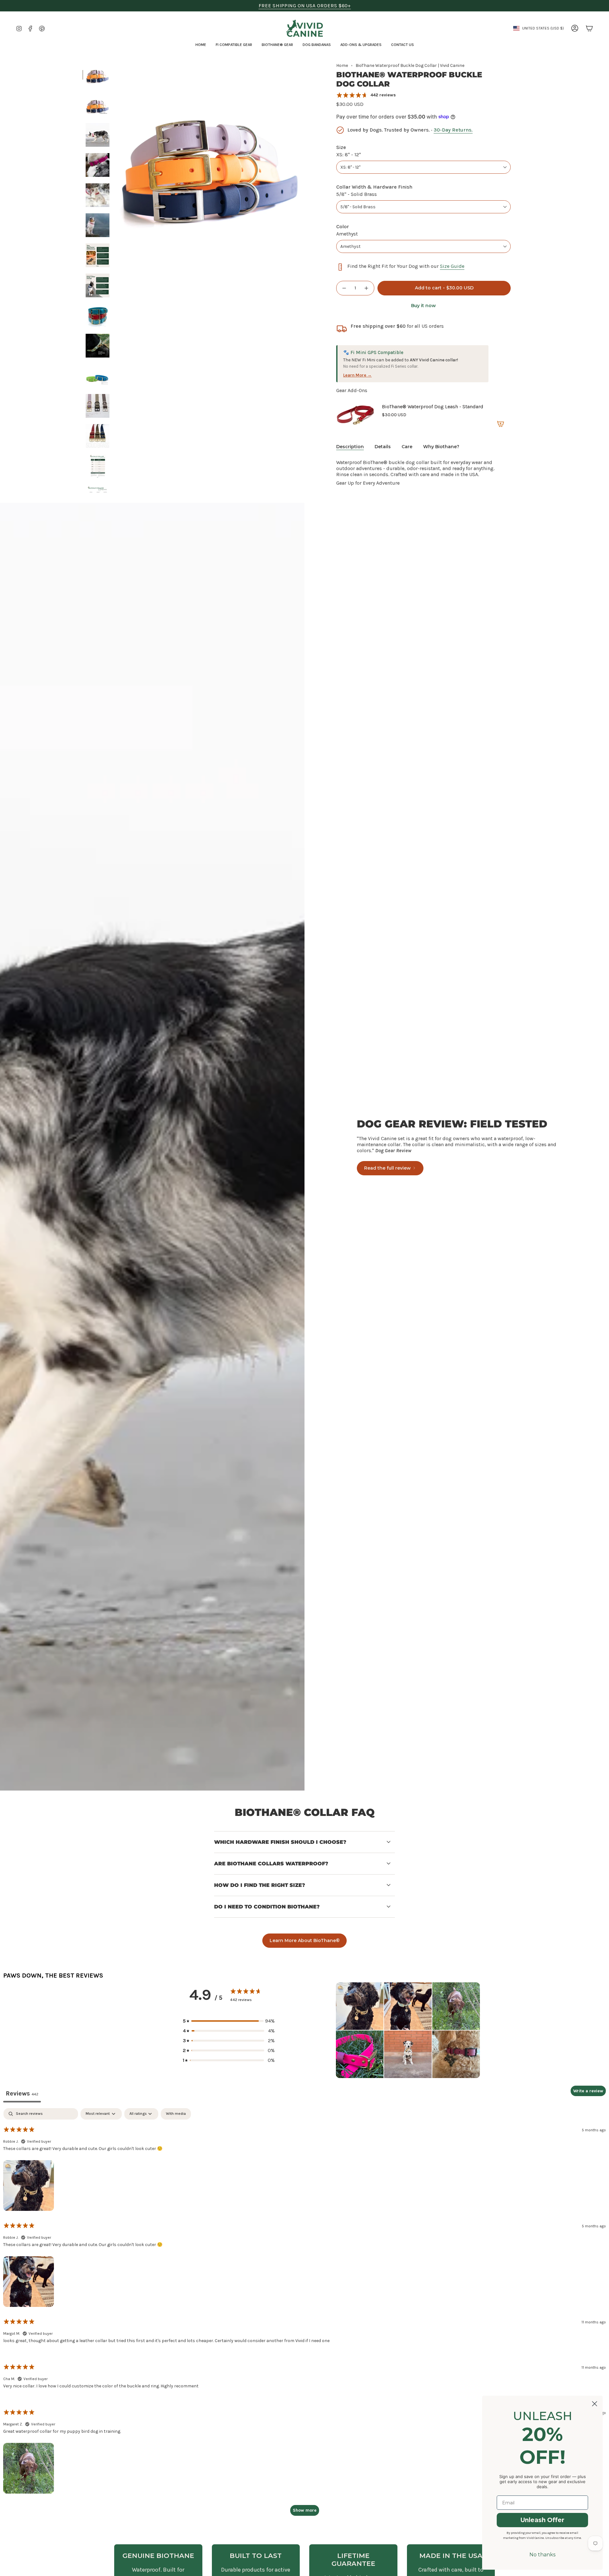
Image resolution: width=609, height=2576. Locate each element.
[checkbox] (176, 2114)
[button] (234, 45)
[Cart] (589, 28)
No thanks (542, 2555)
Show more (305, 2510)
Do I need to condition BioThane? (267, 1907)
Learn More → (357, 375)
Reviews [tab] (22, 2093)
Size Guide (452, 266)
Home (342, 65)
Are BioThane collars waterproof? (271, 1864)
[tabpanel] (304, 2315)
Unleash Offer (542, 2520)
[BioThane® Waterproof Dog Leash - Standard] (355, 415)
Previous (116, 157)
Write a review (588, 2091)
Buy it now (423, 306)
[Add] (501, 424)
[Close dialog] (595, 2404)
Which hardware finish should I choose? (280, 1842)
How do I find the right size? (260, 1885)
